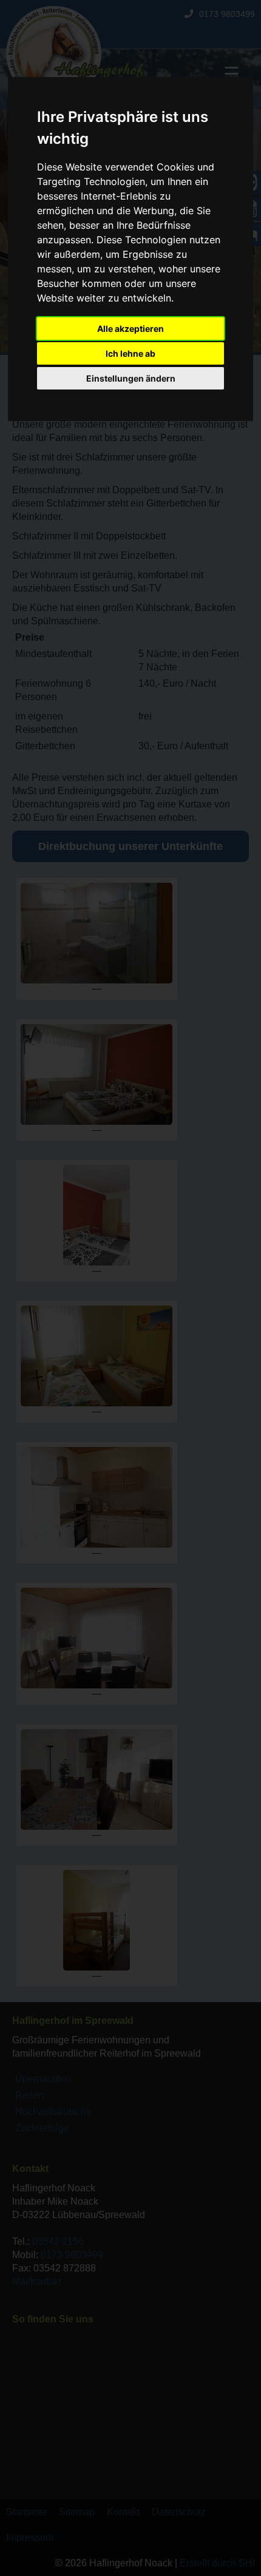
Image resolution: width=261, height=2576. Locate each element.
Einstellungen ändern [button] (131, 378)
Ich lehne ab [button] (130, 353)
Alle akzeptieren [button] (130, 329)
